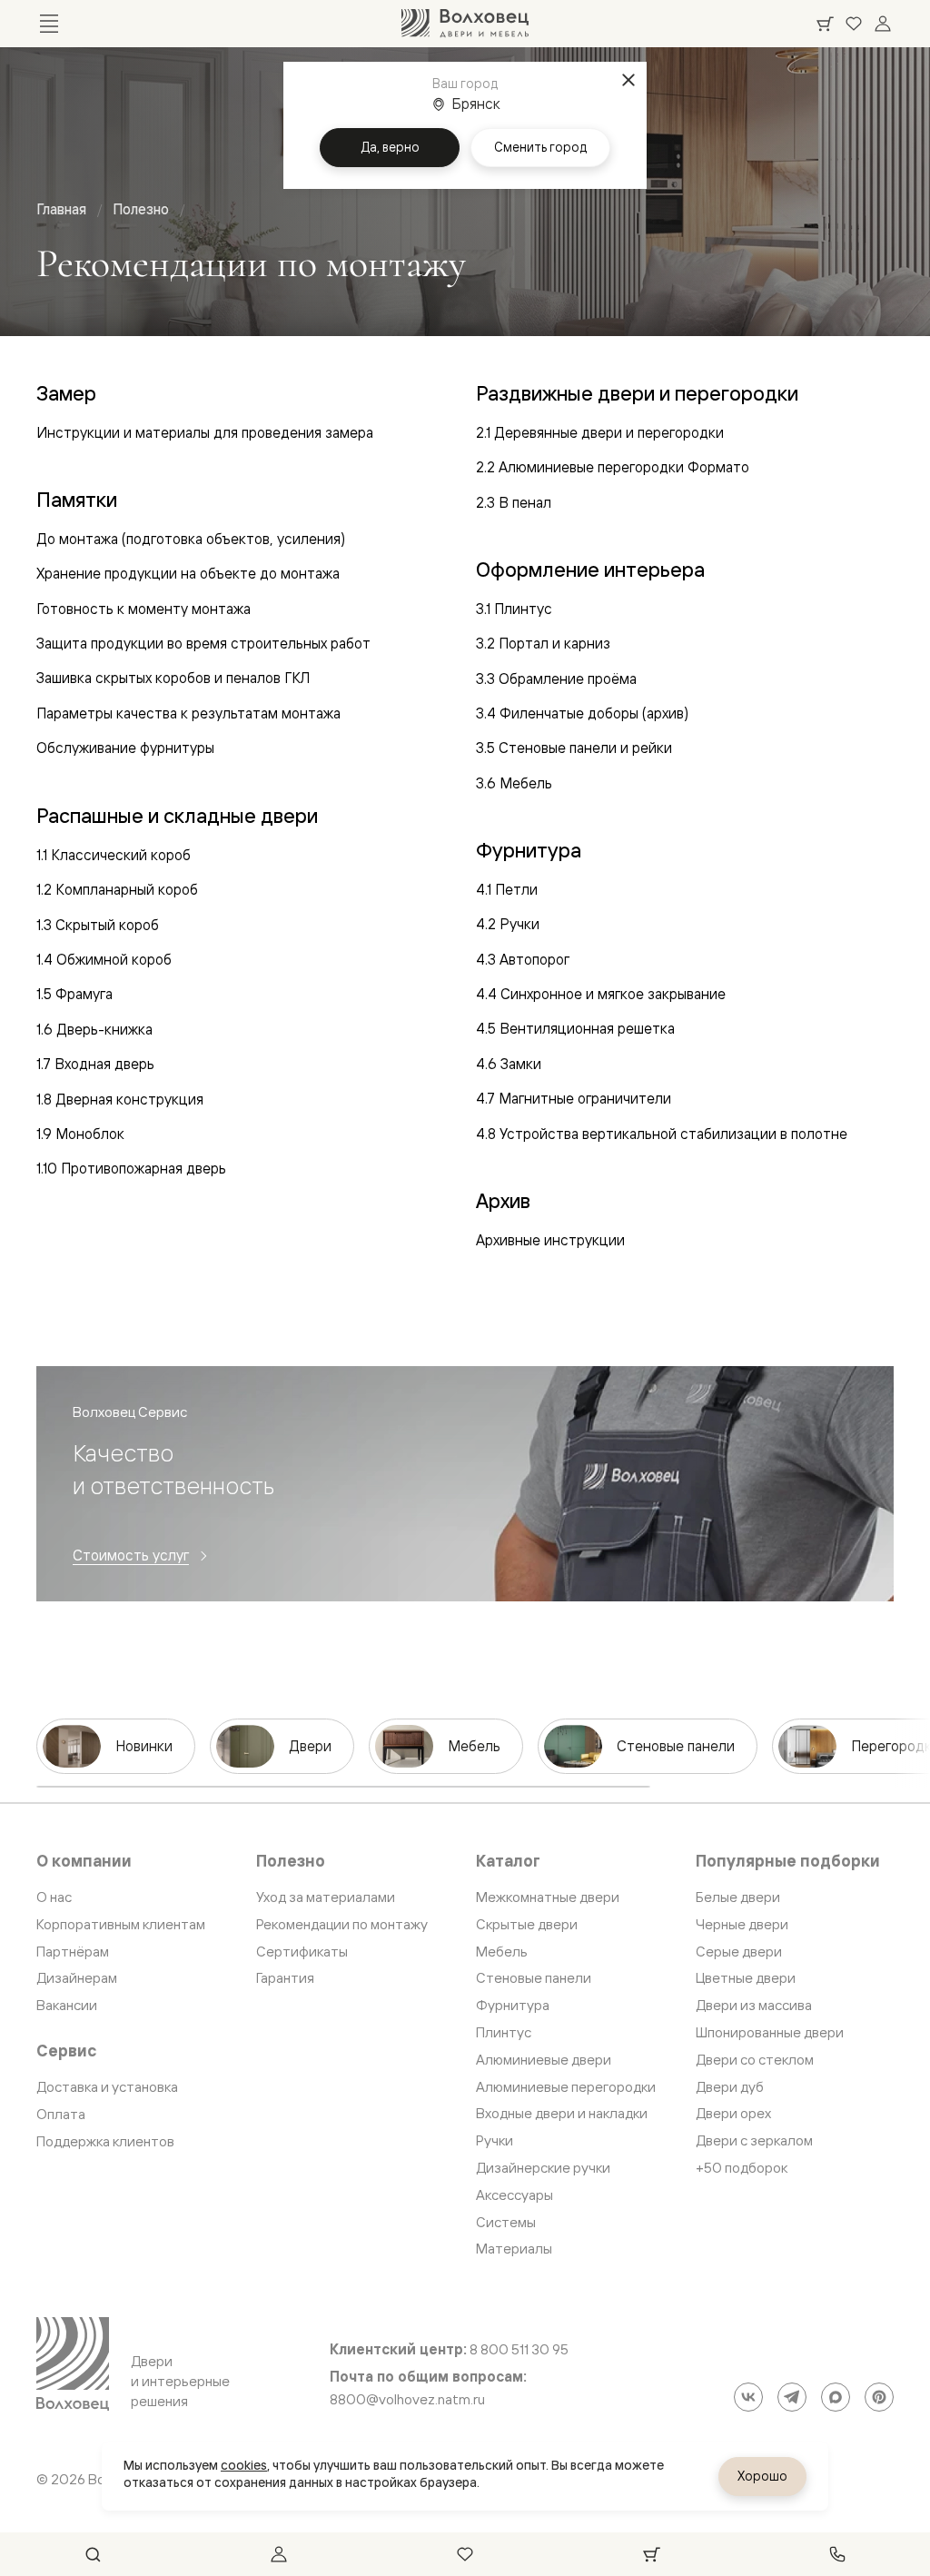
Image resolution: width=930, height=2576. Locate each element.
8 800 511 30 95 (519, 2350)
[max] (836, 2397)
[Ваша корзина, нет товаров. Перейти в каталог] (825, 24)
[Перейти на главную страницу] (465, 24)
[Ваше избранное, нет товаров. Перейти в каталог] (854, 24)
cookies (244, 2465)
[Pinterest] (879, 2397)
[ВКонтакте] (748, 2397)
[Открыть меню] (49, 24)
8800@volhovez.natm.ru (407, 2400)
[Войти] (883, 24)
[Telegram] (792, 2397)
